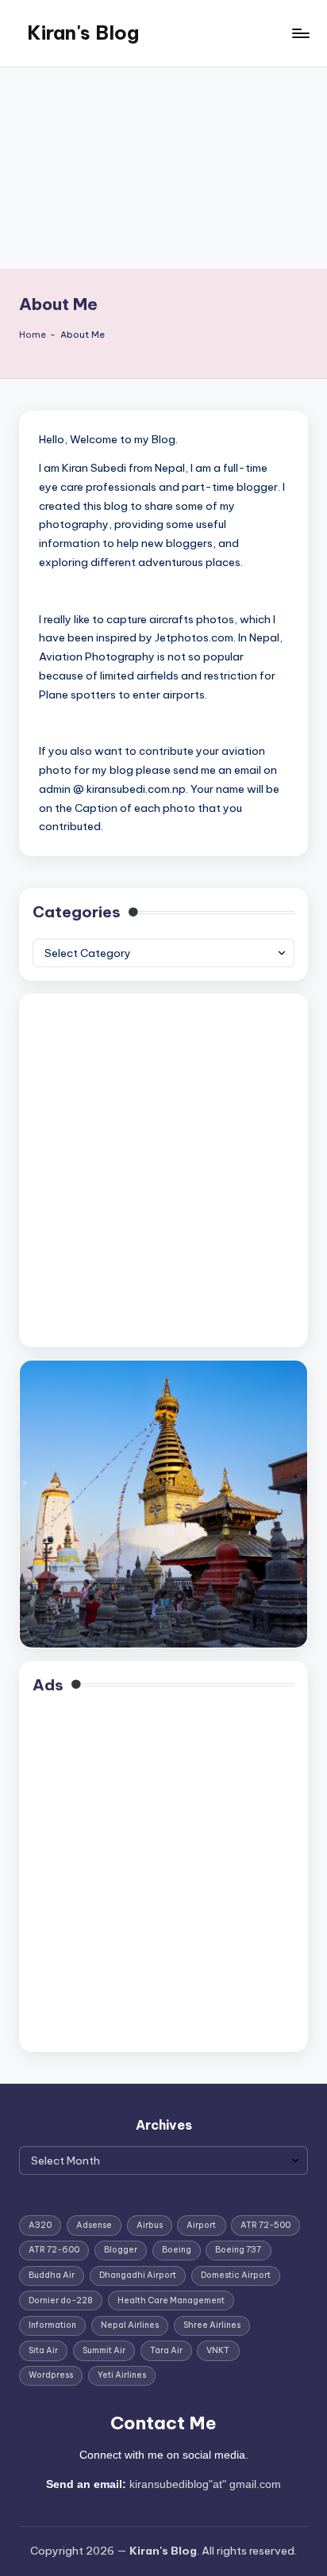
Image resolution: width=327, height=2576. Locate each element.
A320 (40, 2225)
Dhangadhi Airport (138, 2275)
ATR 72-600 (54, 2250)
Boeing (177, 2250)
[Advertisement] (163, 168)
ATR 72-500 (265, 2225)
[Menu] (300, 33)
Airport (201, 2225)
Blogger (121, 2250)
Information (52, 2325)
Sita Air (43, 2350)
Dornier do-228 (61, 2300)
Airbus (150, 2225)
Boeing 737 (238, 2250)
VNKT (218, 2350)
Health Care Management (171, 2300)
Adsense (94, 2225)
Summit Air (104, 2350)
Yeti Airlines (122, 2375)
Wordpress (51, 2375)
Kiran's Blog (83, 33)
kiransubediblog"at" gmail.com (205, 2484)
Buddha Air (52, 2275)
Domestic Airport (236, 2275)
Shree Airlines (212, 2325)
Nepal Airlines (130, 2325)
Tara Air (166, 2350)
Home (33, 335)
